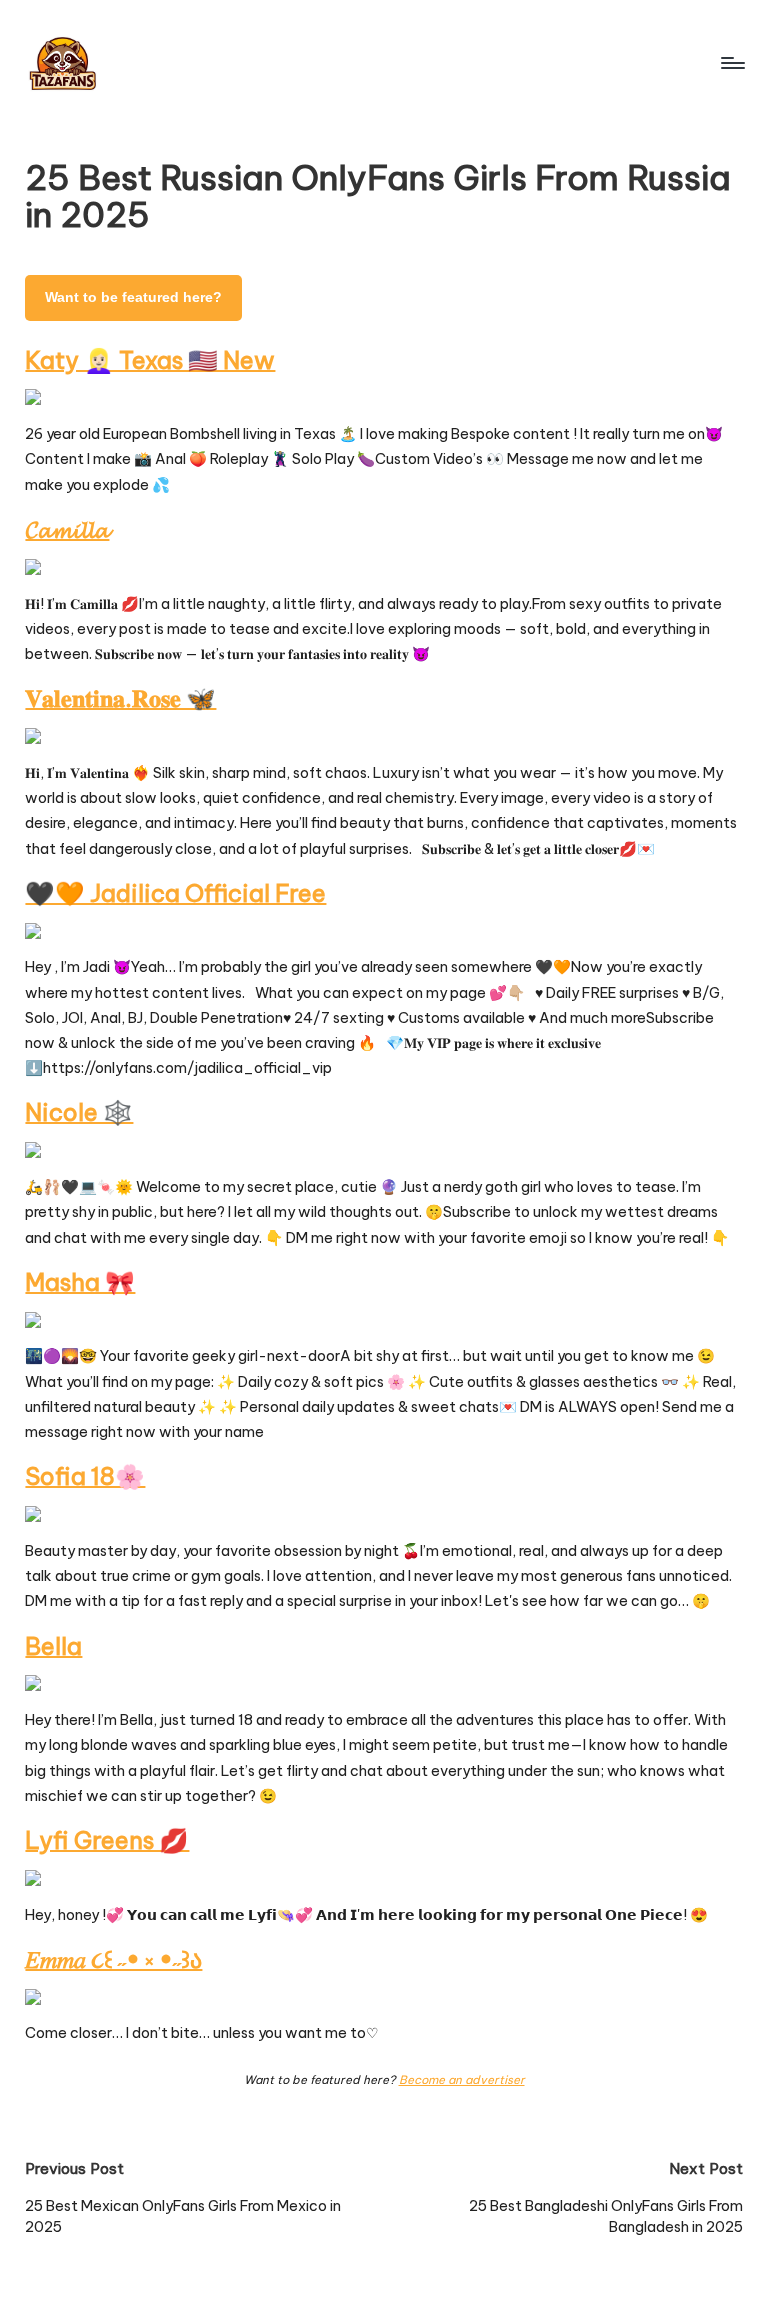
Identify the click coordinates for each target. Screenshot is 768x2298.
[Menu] (731, 63)
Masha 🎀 (80, 1282)
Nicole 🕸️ (79, 1112)
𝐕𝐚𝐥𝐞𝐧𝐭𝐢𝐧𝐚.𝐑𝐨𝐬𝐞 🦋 (120, 698)
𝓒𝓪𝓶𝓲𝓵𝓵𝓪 (67, 529)
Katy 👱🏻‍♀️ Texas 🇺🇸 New (150, 360)
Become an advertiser (462, 2079)
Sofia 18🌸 (85, 1476)
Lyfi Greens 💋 (107, 1840)
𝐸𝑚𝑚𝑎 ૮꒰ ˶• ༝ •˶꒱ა (113, 1959)
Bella (53, 1646)
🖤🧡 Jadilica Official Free (175, 893)
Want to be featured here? (133, 297)
